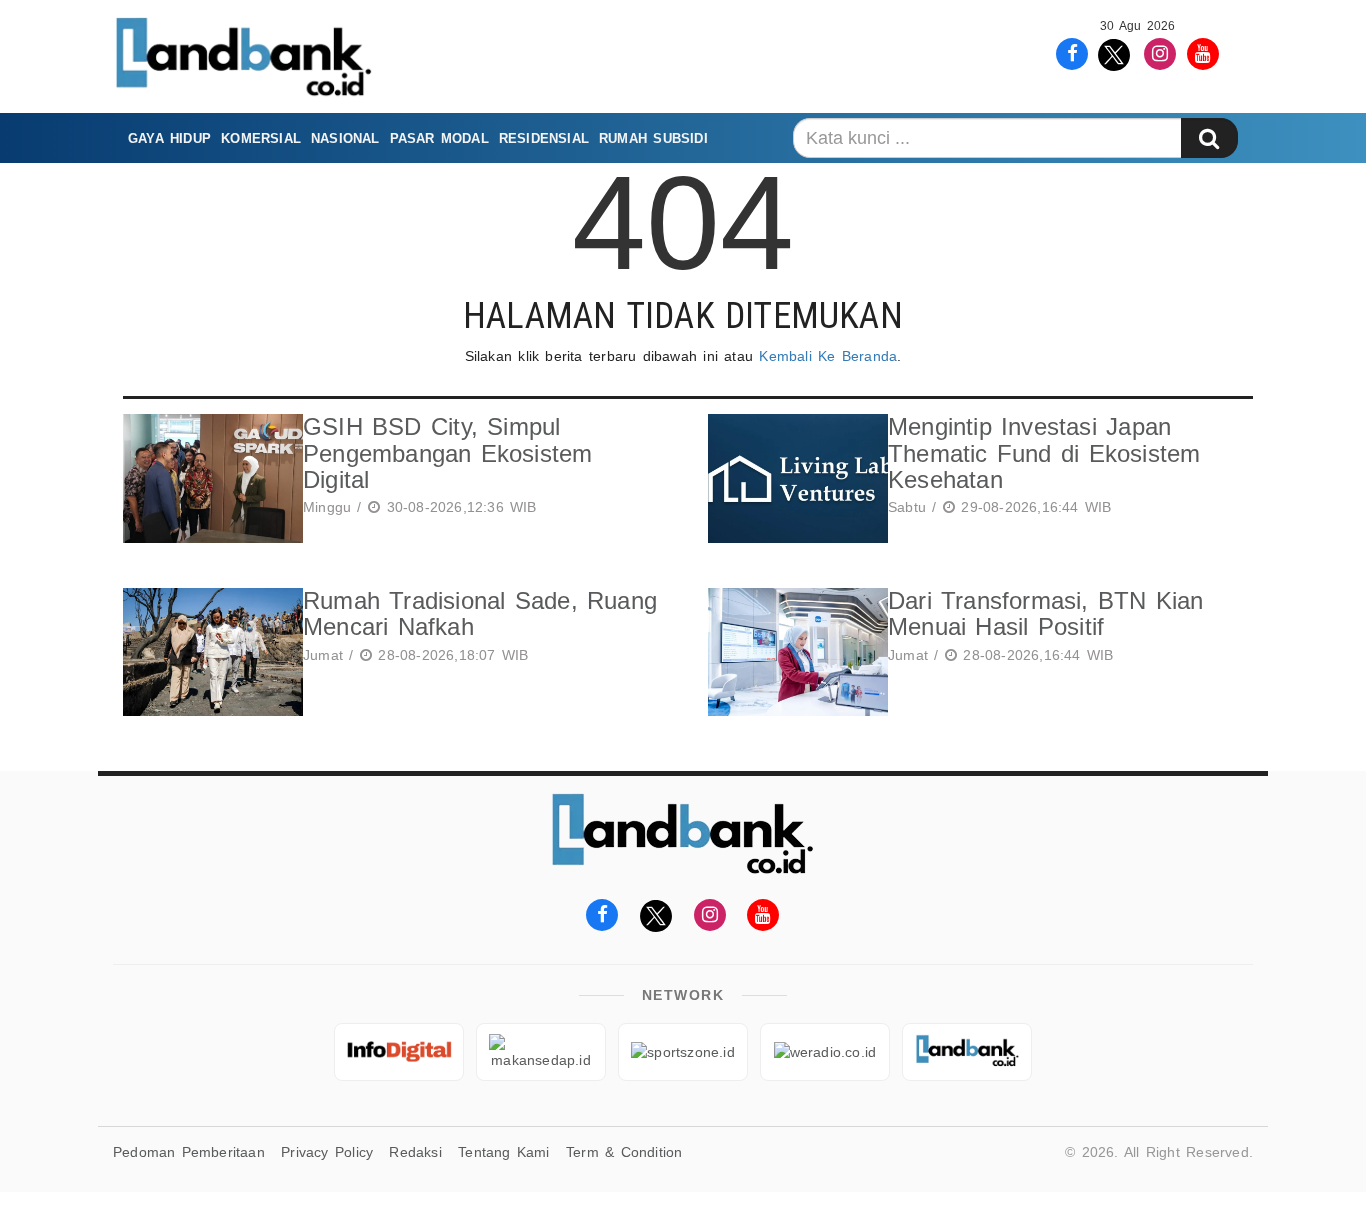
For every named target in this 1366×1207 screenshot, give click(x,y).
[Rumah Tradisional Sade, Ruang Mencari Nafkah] (208, 652)
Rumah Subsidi (653, 138)
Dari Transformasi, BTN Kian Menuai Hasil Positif (1046, 613)
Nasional (345, 138)
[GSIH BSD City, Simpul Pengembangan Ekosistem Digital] (208, 478)
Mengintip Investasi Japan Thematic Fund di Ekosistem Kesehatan (1044, 453)
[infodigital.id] (399, 1052)
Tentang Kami (504, 1152)
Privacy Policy (327, 1152)
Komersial (261, 138)
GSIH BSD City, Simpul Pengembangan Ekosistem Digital (448, 453)
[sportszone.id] (683, 1052)
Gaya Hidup (169, 138)
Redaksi (415, 1152)
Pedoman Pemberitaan (189, 1152)
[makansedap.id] (541, 1052)
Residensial (544, 138)
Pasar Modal (439, 138)
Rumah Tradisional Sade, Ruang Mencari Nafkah (480, 613)
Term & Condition (624, 1152)
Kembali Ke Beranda (828, 356)
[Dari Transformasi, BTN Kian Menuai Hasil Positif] (793, 652)
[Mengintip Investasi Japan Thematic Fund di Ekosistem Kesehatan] (793, 478)
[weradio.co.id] (825, 1052)
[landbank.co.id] (967, 1052)
